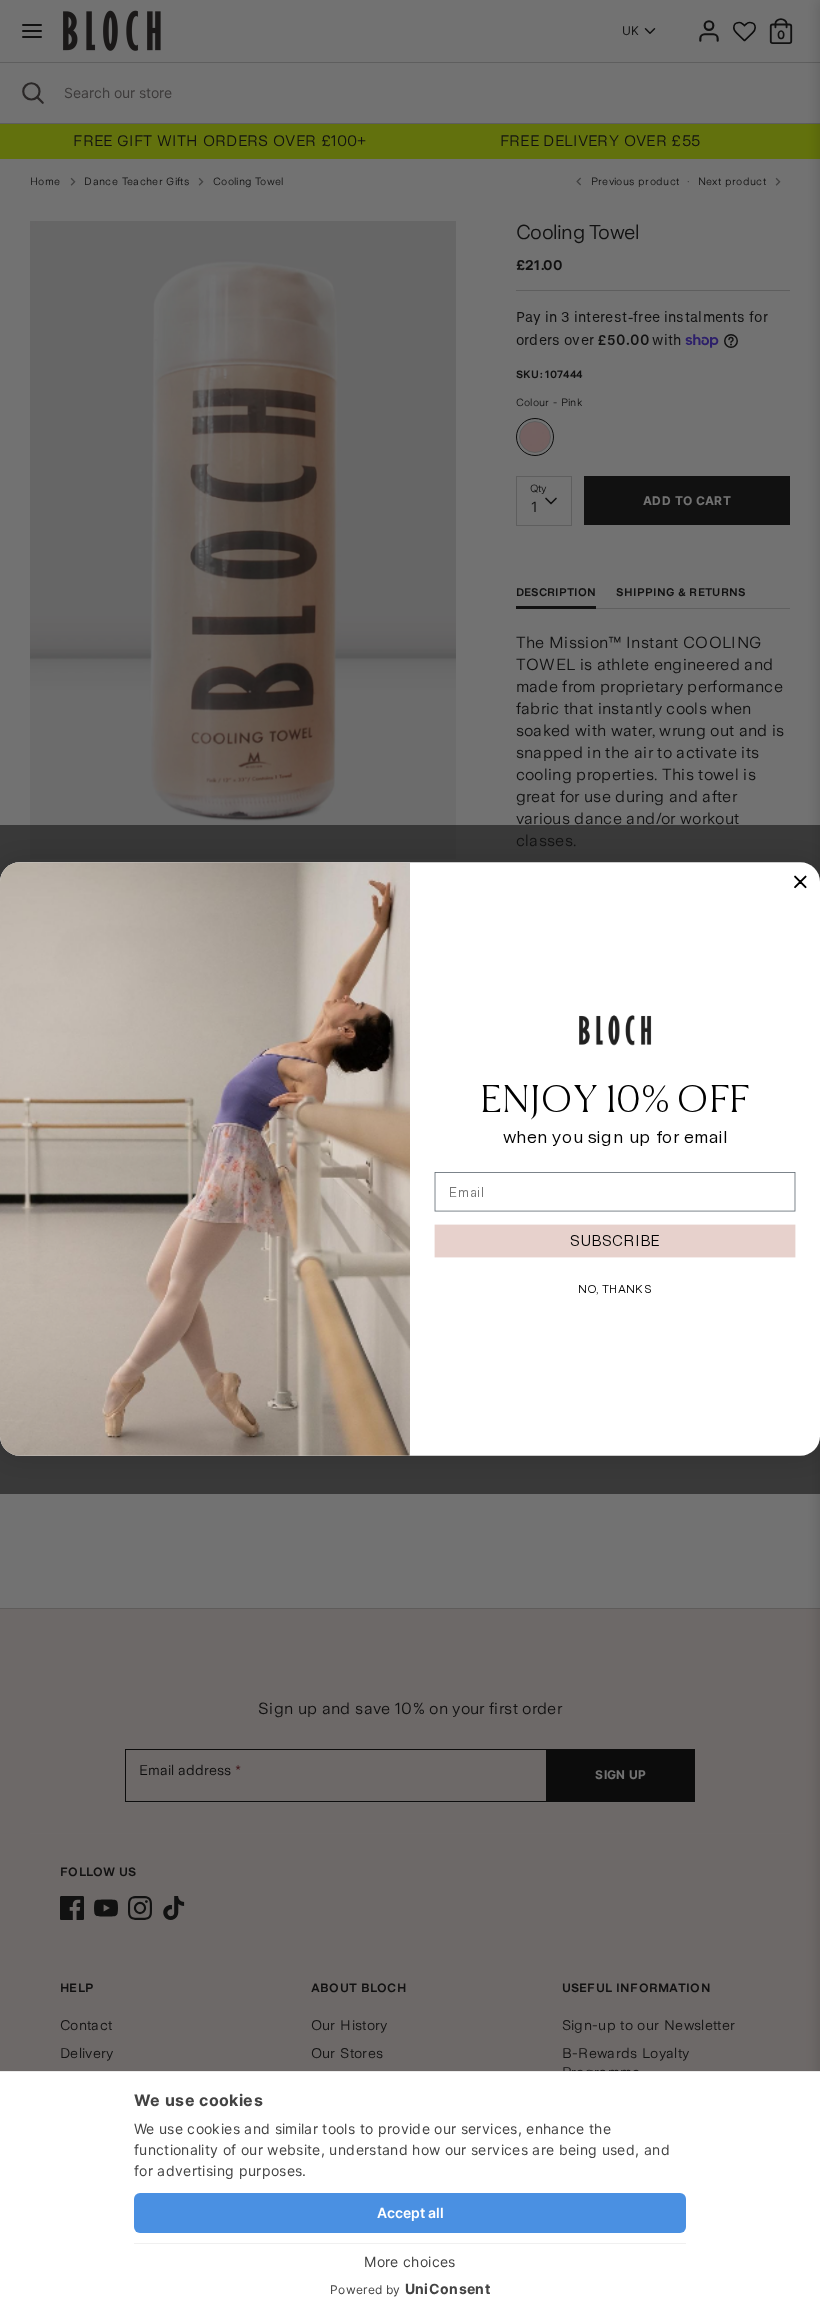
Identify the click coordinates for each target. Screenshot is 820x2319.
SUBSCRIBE (615, 1240)
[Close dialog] (800, 882)
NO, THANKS (615, 1288)
